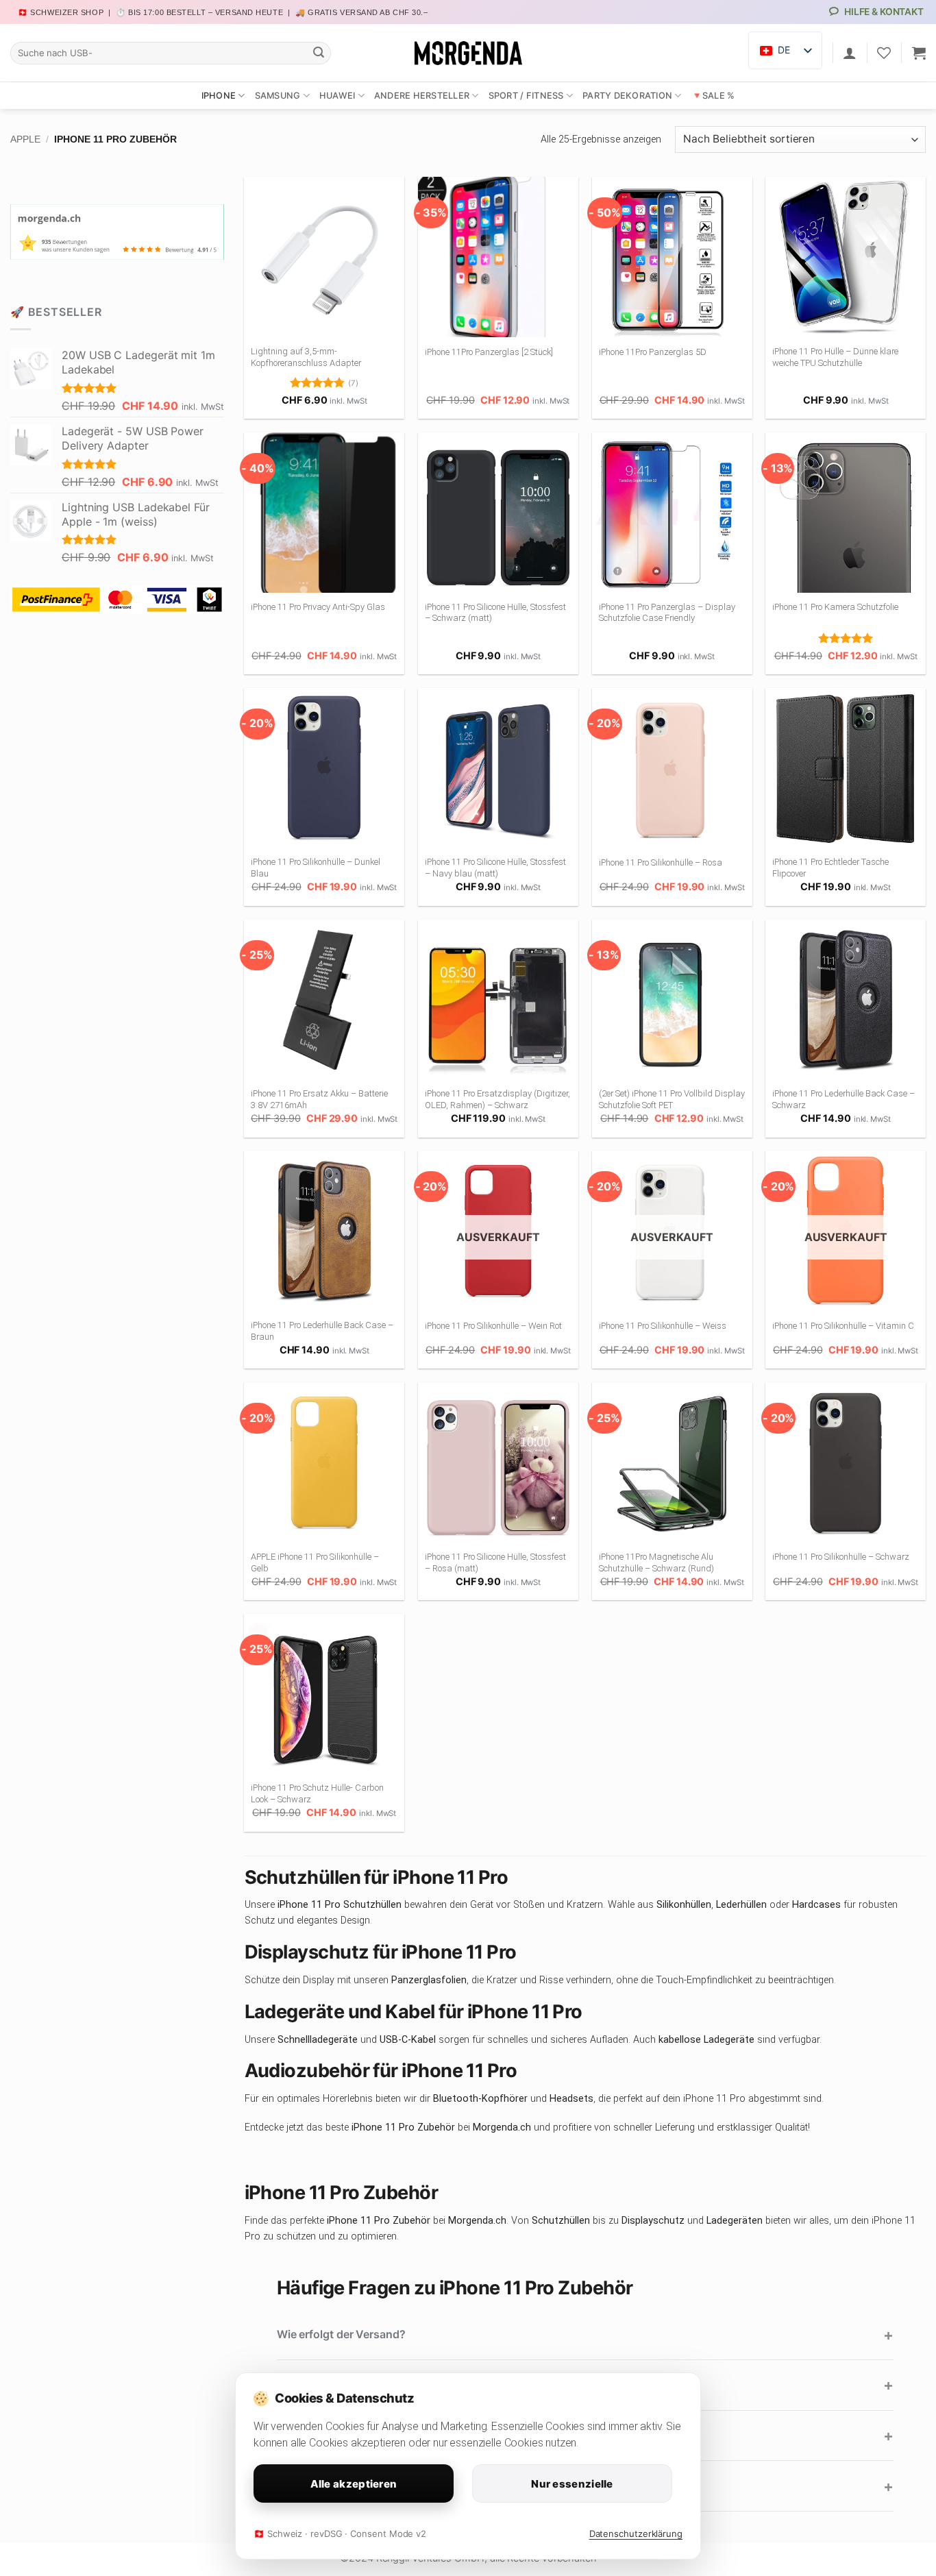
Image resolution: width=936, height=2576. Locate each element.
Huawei (337, 96)
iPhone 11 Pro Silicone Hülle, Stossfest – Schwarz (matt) (495, 613)
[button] (919, 53)
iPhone (219, 96)
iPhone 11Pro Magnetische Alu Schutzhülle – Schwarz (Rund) (656, 1562)
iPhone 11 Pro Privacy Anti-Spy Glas (319, 607)
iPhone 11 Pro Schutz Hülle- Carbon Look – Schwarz (317, 1793)
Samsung (278, 96)
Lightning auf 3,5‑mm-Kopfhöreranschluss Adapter (306, 357)
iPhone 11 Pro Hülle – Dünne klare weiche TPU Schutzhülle (835, 357)
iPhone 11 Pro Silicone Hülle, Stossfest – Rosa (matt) (495, 1562)
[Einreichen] (319, 53)
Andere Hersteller (422, 96)
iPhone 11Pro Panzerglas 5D (653, 352)
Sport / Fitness (526, 96)
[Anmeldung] (850, 53)
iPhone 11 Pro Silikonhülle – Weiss (663, 1326)
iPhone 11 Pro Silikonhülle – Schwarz (841, 1557)
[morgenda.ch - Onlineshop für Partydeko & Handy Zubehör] (468, 53)
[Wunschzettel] (884, 53)
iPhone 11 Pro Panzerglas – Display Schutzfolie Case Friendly (667, 613)
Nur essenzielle (572, 2484)
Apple (25, 139)
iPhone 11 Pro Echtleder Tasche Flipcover (830, 868)
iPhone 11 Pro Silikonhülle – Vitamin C (843, 1326)
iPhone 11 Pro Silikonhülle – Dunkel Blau (316, 868)
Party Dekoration (627, 96)
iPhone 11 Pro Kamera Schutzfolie (835, 607)
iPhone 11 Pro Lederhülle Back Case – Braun (322, 1331)
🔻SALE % (713, 96)
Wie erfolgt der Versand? (341, 2334)
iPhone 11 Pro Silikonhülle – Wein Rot (493, 1326)
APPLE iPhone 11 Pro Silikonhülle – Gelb (315, 1562)
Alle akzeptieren (354, 2484)
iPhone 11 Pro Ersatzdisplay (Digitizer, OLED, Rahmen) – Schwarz (497, 1099)
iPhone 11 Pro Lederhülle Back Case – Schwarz (843, 1099)
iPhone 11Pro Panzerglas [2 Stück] (489, 352)
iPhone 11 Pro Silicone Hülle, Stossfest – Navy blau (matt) (495, 868)
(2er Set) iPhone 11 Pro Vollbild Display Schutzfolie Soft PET (672, 1099)
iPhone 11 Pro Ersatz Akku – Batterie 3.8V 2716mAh (319, 1099)
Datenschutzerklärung (636, 2534)
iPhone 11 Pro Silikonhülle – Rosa (661, 862)
